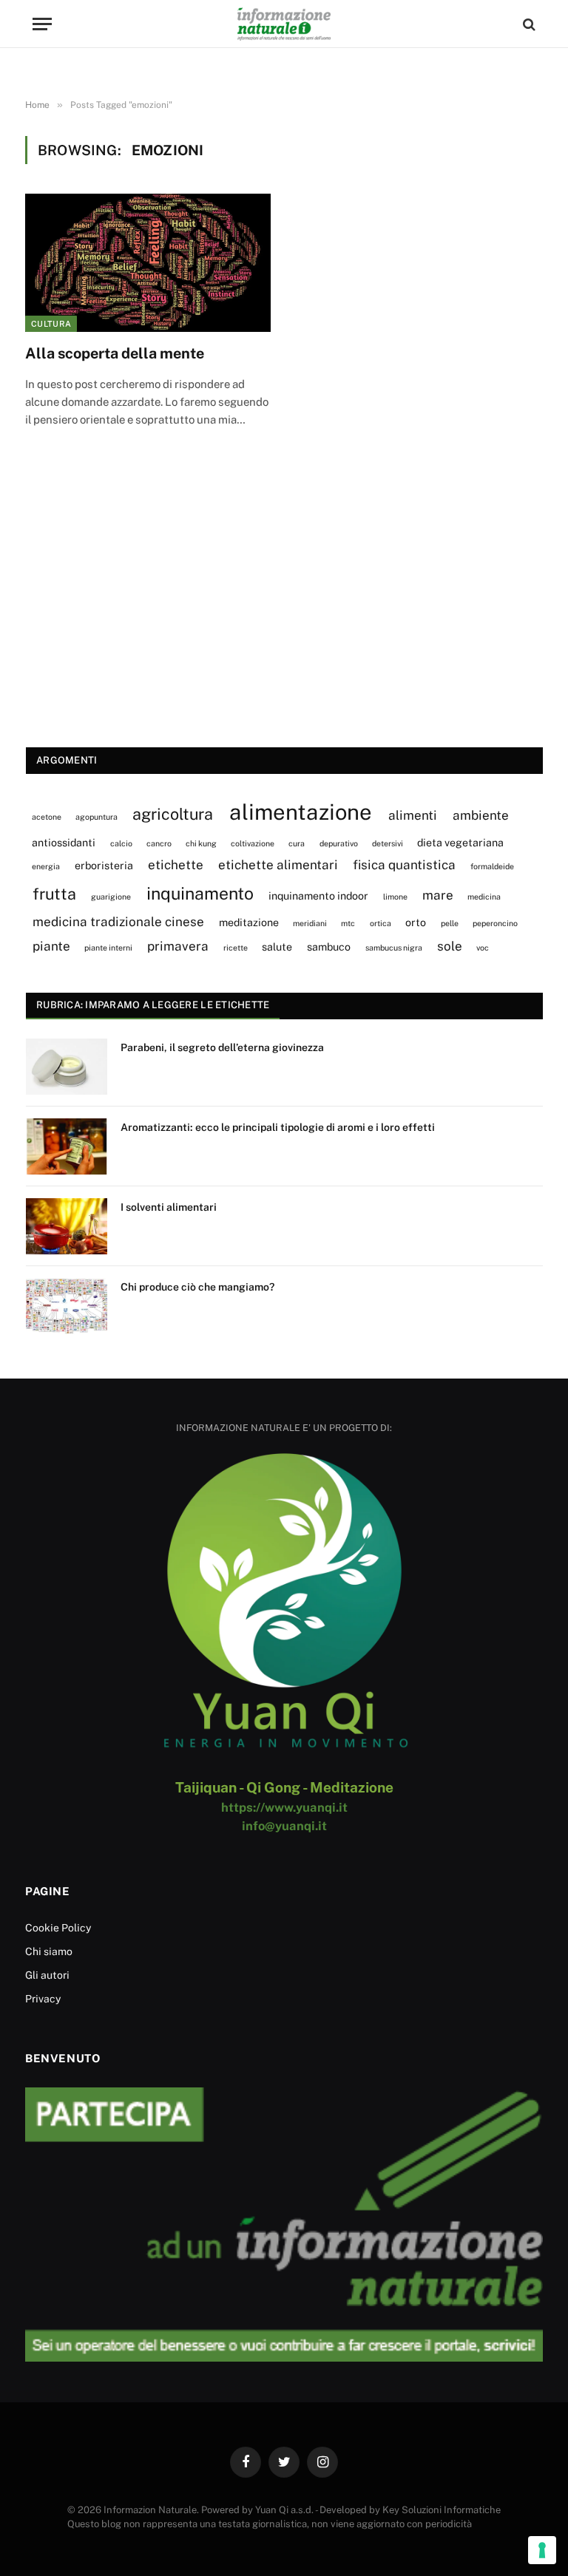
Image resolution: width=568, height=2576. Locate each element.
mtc (348, 923)
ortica (381, 923)
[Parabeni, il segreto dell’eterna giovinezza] (67, 1067)
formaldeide (492, 866)
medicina (484, 897)
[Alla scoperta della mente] (148, 263)
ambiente (481, 815)
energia (46, 866)
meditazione (249, 922)
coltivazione (253, 843)
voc (483, 948)
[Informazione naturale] (284, 24)
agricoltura (173, 814)
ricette (236, 948)
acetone (47, 817)
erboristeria (104, 865)
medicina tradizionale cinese (118, 922)
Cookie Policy (58, 1928)
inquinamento (200, 893)
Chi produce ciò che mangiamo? (197, 1287)
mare (438, 895)
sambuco (329, 947)
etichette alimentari (278, 865)
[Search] (528, 24)
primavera (178, 946)
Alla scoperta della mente (115, 353)
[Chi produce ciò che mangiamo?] (67, 1306)
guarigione (111, 897)
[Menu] (42, 24)
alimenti (413, 815)
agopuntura (97, 817)
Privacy (43, 1999)
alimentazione (301, 812)
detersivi (388, 843)
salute (277, 947)
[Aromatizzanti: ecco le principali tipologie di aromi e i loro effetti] (67, 1146)
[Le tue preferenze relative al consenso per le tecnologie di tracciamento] (542, 2550)
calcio (121, 843)
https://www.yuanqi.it (284, 1807)
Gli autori (47, 1975)
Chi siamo (49, 1951)
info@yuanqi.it (284, 1826)
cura (297, 843)
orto (416, 922)
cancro (159, 843)
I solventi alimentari (169, 1207)
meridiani (310, 923)
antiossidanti (64, 842)
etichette (176, 865)
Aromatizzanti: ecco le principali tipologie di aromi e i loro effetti (278, 1127)
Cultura (51, 324)
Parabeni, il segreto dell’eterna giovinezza (222, 1047)
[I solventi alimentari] (67, 1226)
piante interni (108, 948)
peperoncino (495, 923)
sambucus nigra (394, 948)
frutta (54, 894)
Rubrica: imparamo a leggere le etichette (153, 1005)
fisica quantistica (404, 865)
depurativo (339, 843)
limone (395, 897)
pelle (450, 923)
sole (450, 946)
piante (51, 946)
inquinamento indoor (318, 896)
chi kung (201, 843)
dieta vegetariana (460, 842)
